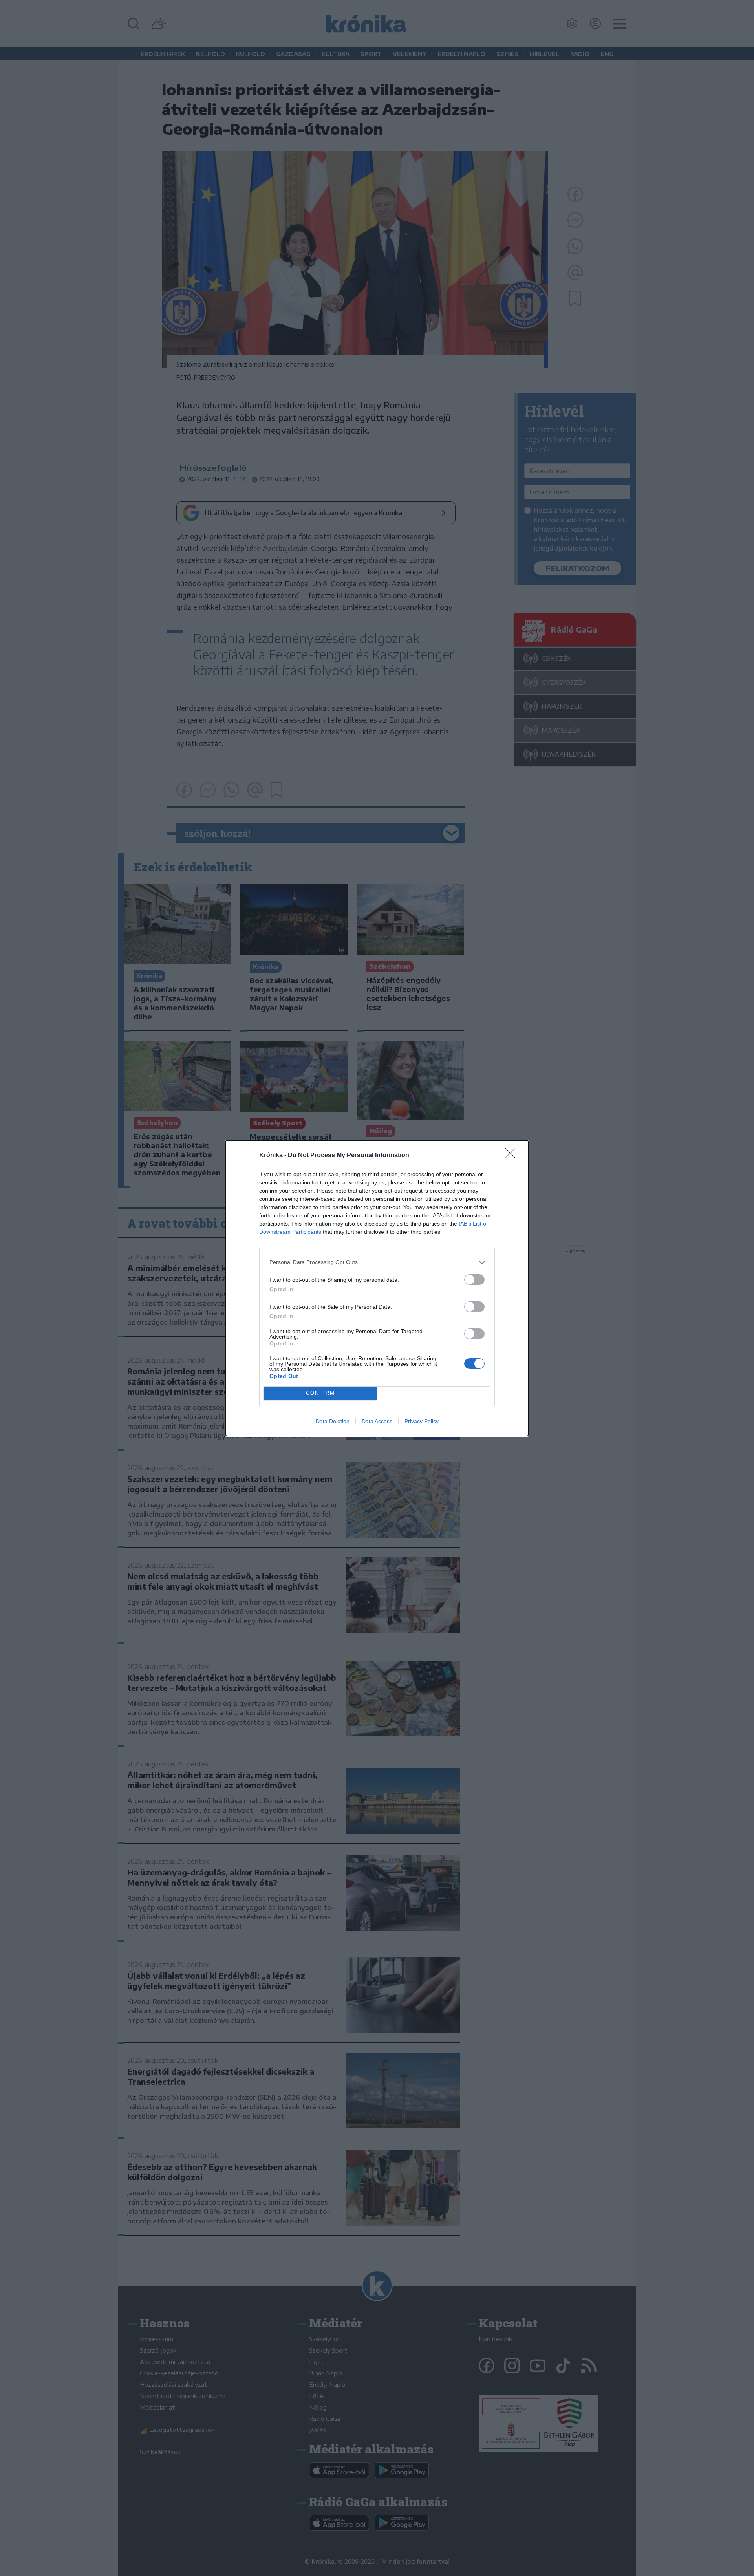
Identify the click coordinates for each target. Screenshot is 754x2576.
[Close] (513, 1156)
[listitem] (377, 1262)
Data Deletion (333, 1421)
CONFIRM (320, 1393)
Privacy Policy (422, 1421)
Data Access (377, 1421)
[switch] (474, 1280)
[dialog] (377, 1288)
